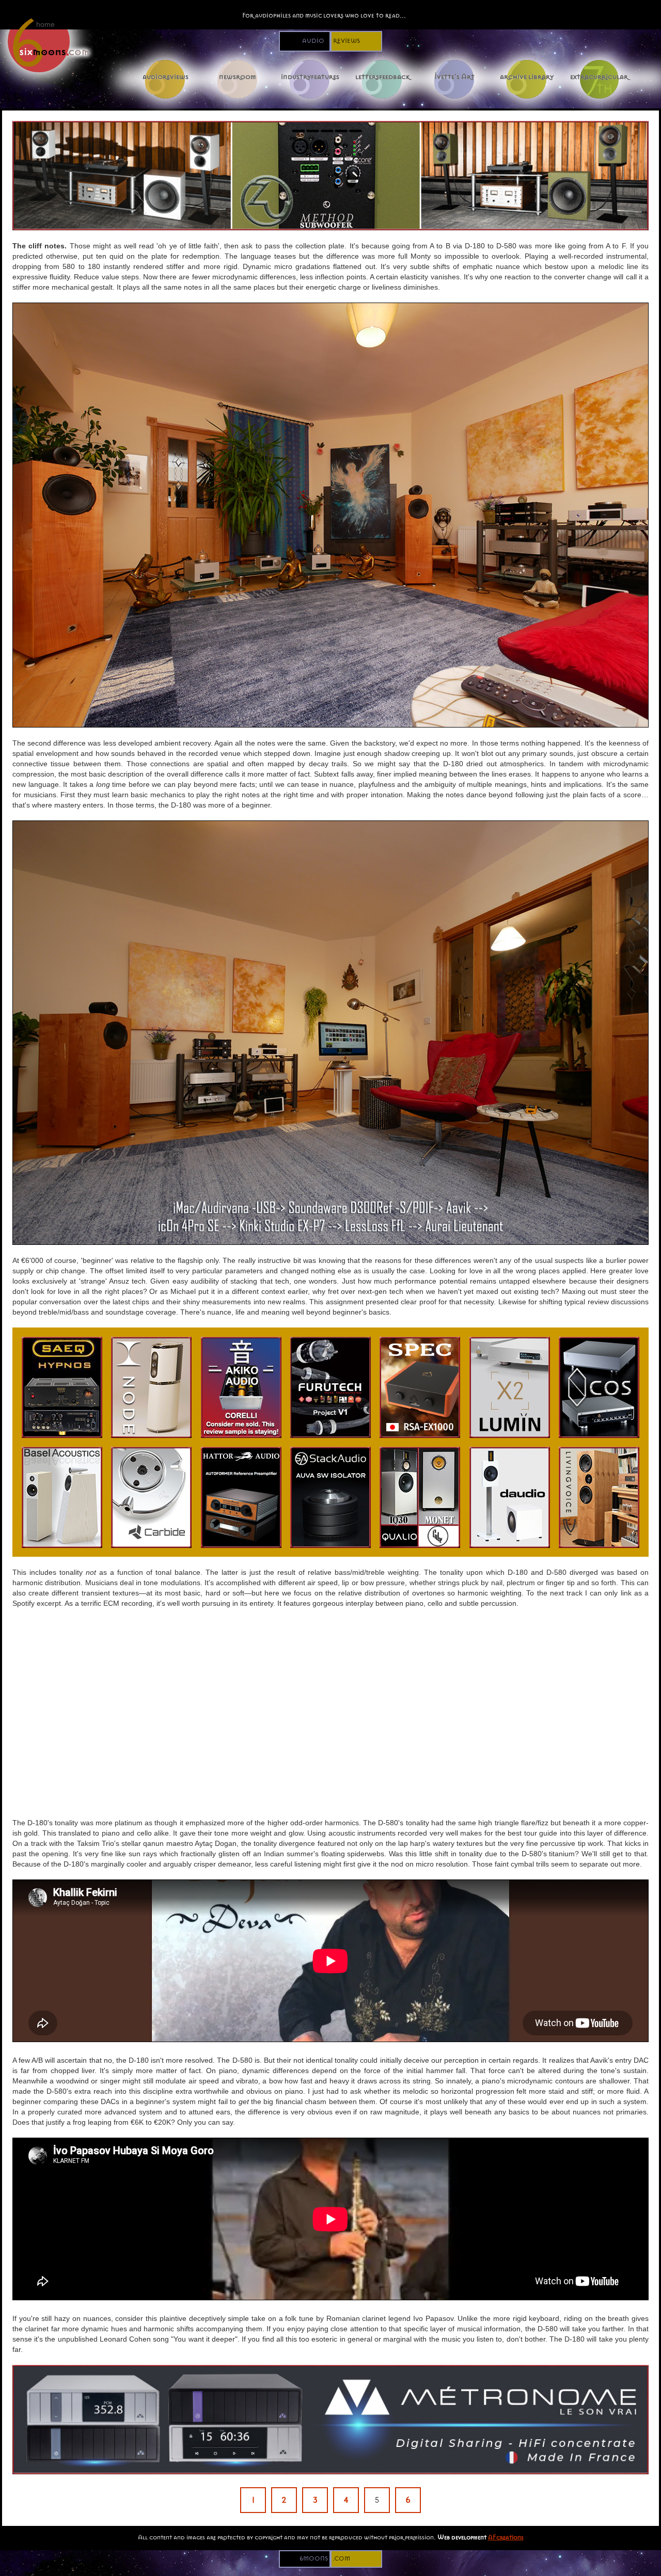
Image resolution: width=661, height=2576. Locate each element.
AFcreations (506, 2537)
